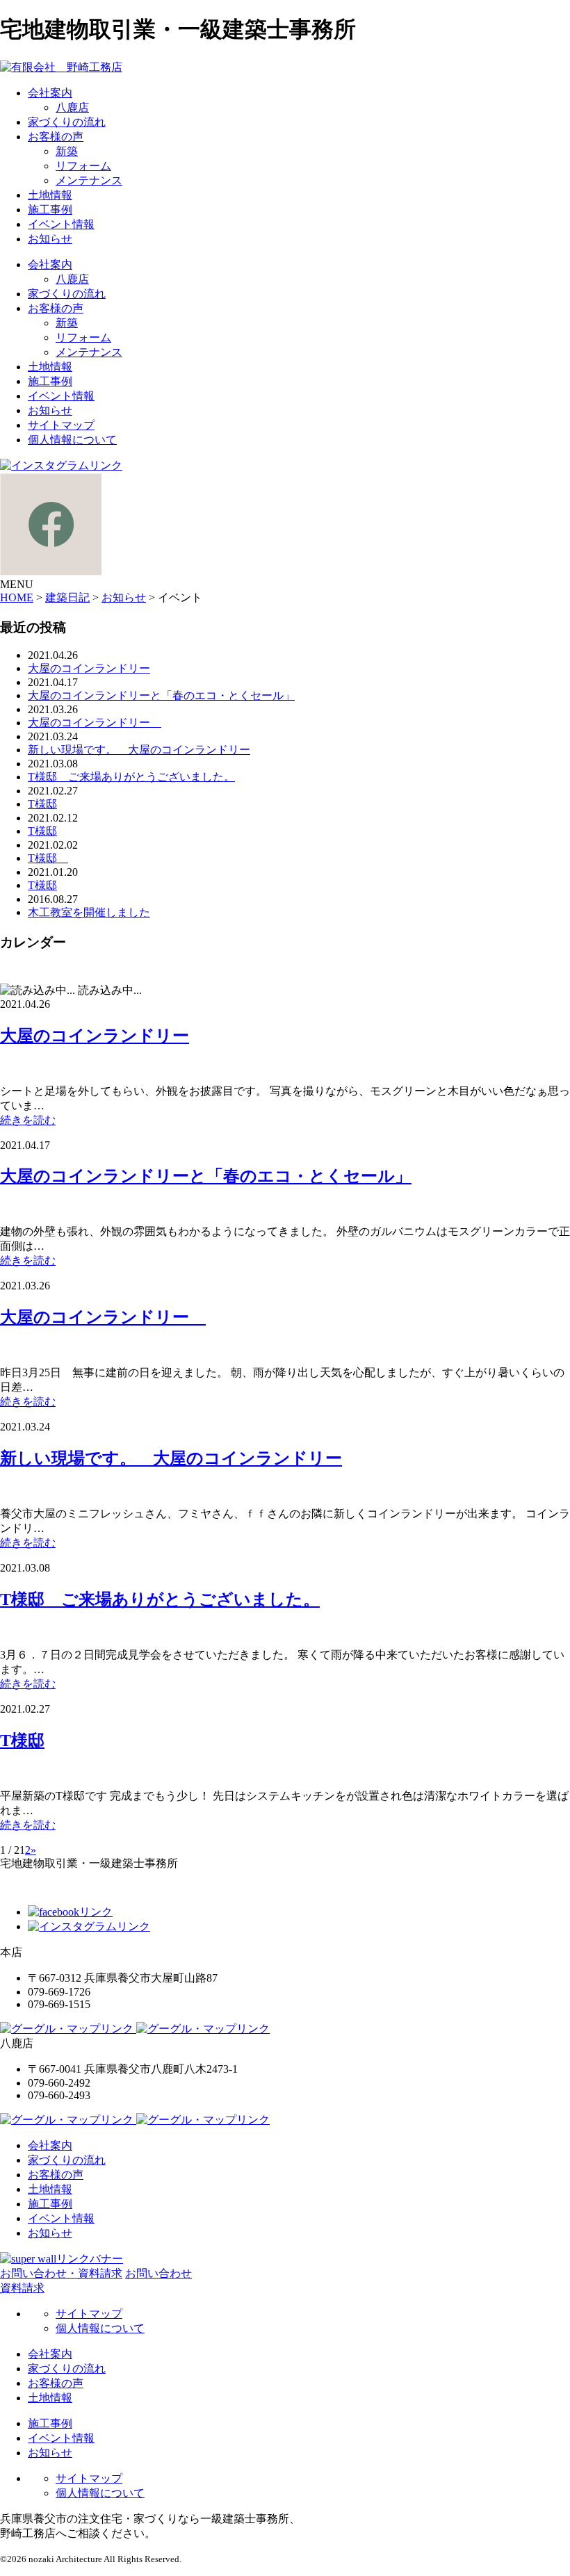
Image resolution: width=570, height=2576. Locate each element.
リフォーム (83, 166)
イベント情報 (61, 224)
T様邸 (42, 804)
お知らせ (50, 239)
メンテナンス (89, 180)
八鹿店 (72, 107)
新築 (67, 151)
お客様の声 (56, 137)
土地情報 (50, 195)
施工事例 (50, 210)
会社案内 (50, 93)
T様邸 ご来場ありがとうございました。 (131, 777)
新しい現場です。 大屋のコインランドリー (139, 750)
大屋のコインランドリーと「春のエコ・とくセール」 (161, 695)
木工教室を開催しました (89, 912)
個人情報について (72, 440)
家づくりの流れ (67, 122)
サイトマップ (61, 425)
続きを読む (28, 1120)
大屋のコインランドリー (89, 668)
